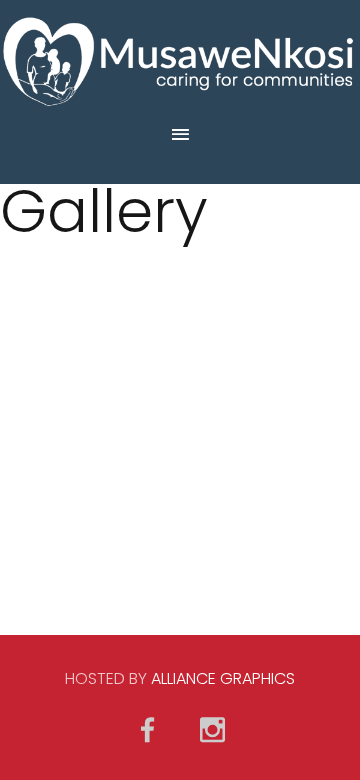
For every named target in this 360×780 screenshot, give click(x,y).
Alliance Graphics (223, 678)
